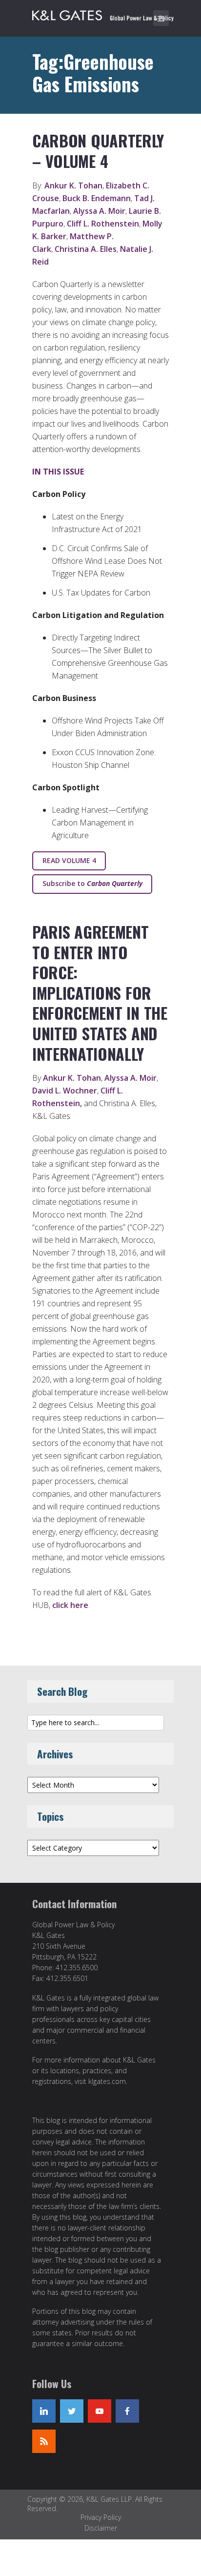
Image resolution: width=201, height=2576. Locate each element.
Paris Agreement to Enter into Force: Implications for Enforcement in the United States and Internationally (100, 993)
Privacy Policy (101, 2517)
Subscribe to (92, 883)
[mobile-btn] (161, 18)
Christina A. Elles (86, 249)
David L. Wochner (65, 1091)
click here (70, 1605)
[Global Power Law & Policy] (103, 14)
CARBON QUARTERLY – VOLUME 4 (98, 151)
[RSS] (44, 2441)
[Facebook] (127, 2411)
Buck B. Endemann (97, 198)
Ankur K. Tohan (73, 185)
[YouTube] (100, 2411)
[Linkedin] (44, 2411)
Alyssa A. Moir (99, 211)
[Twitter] (72, 2411)
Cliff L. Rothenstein (103, 224)
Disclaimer (101, 2528)
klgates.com (107, 2081)
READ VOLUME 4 (69, 860)
